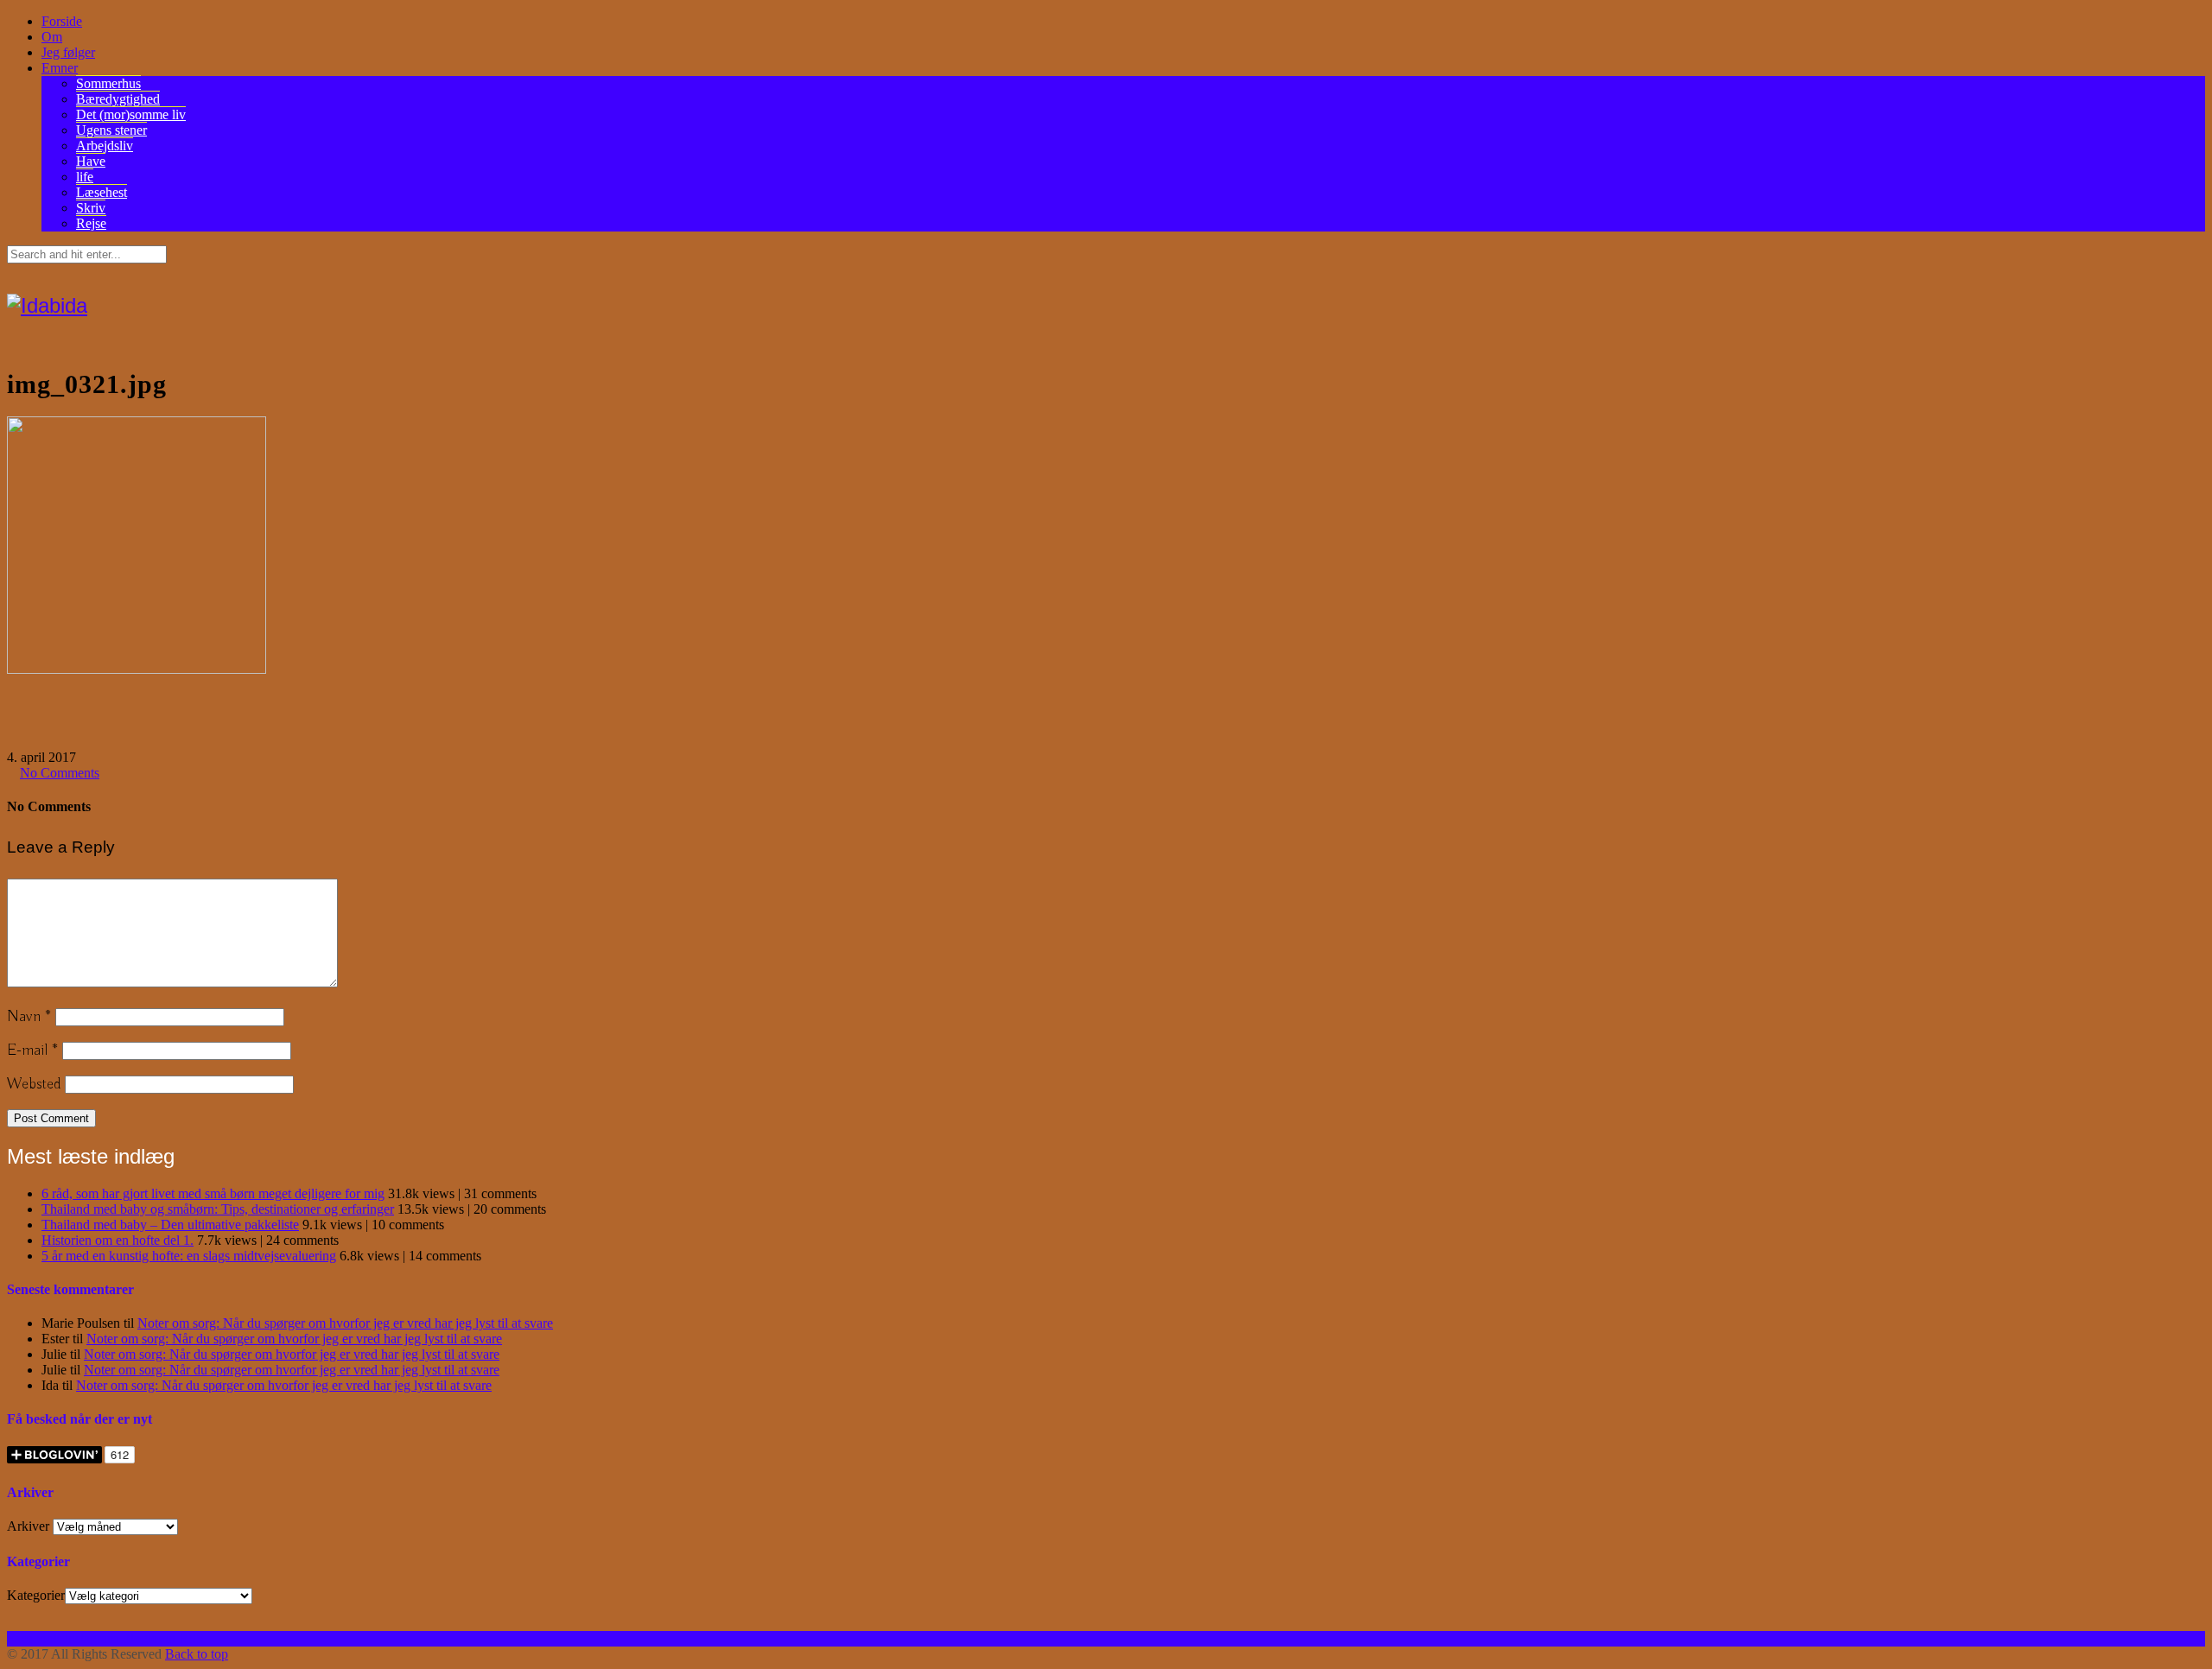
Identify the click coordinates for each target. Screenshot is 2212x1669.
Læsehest (102, 192)
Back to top (197, 1654)
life (85, 177)
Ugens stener (111, 130)
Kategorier (36, 1595)
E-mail (32, 1050)
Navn (29, 1017)
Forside (62, 21)
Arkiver (28, 1526)
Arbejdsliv (105, 146)
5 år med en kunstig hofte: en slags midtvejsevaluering (189, 1256)
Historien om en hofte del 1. (118, 1240)
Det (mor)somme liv (131, 114)
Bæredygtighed (118, 99)
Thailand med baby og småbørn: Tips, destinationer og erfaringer (218, 1209)
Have (91, 161)
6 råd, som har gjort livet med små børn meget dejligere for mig (213, 1193)
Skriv (91, 208)
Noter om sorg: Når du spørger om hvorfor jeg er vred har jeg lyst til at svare (345, 1323)
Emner (60, 68)
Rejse (91, 223)
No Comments (60, 773)
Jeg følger (68, 52)
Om (52, 37)
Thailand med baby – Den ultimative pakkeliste (170, 1225)
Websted (34, 1084)
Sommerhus (108, 83)
